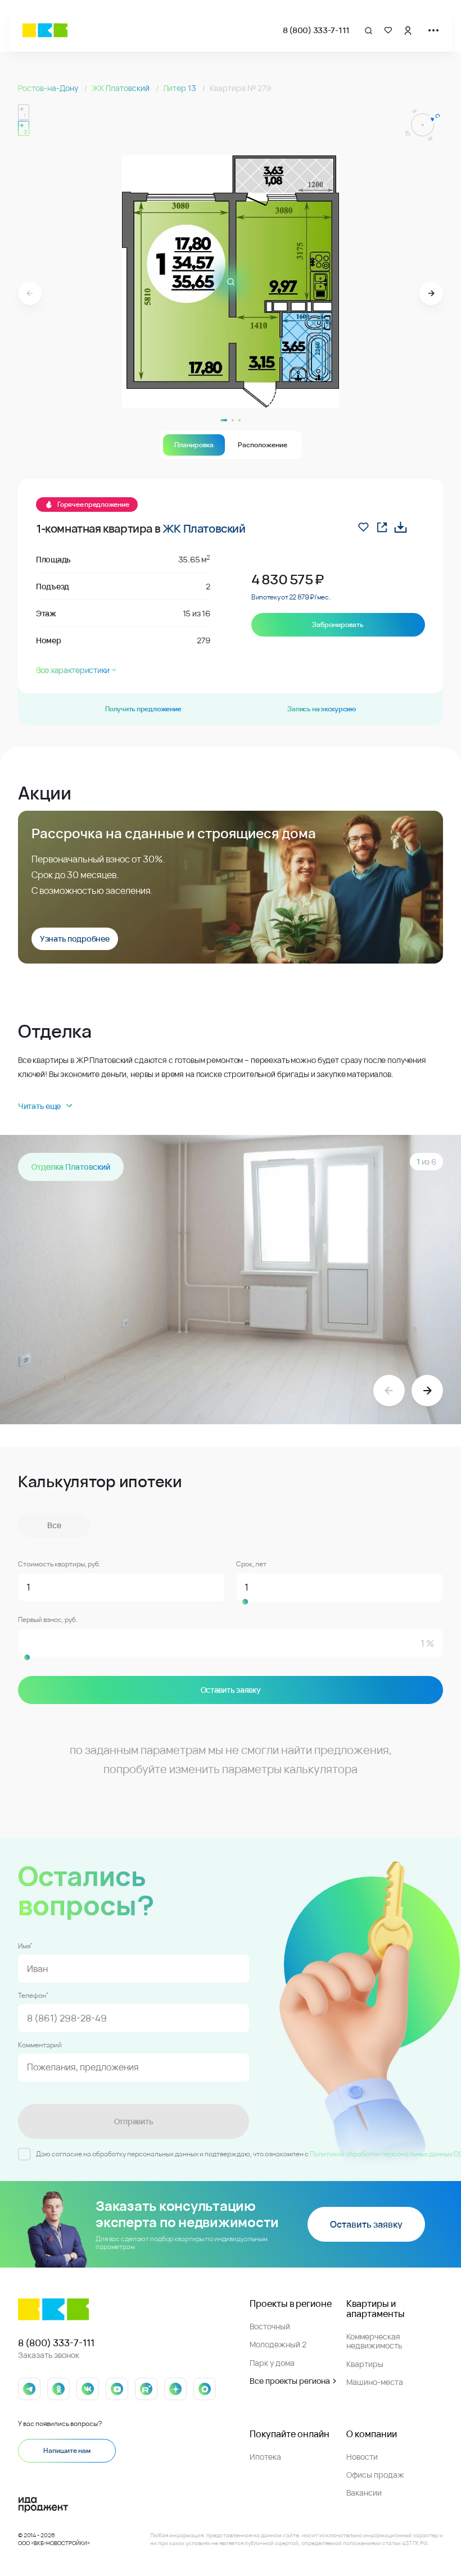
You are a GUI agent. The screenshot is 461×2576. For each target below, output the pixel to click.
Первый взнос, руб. (48, 1620)
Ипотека (265, 2457)
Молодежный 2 (278, 2344)
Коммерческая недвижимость (374, 2341)
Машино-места (375, 2382)
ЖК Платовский (121, 88)
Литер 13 (180, 88)
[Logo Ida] (117, 2505)
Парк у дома (272, 2363)
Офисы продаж (375, 2475)
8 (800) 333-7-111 (316, 30)
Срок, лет (251, 1564)
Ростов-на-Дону (49, 88)
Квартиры (365, 2364)
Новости (362, 2457)
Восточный (270, 2326)
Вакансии (364, 2493)
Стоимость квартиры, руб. (59, 1564)
